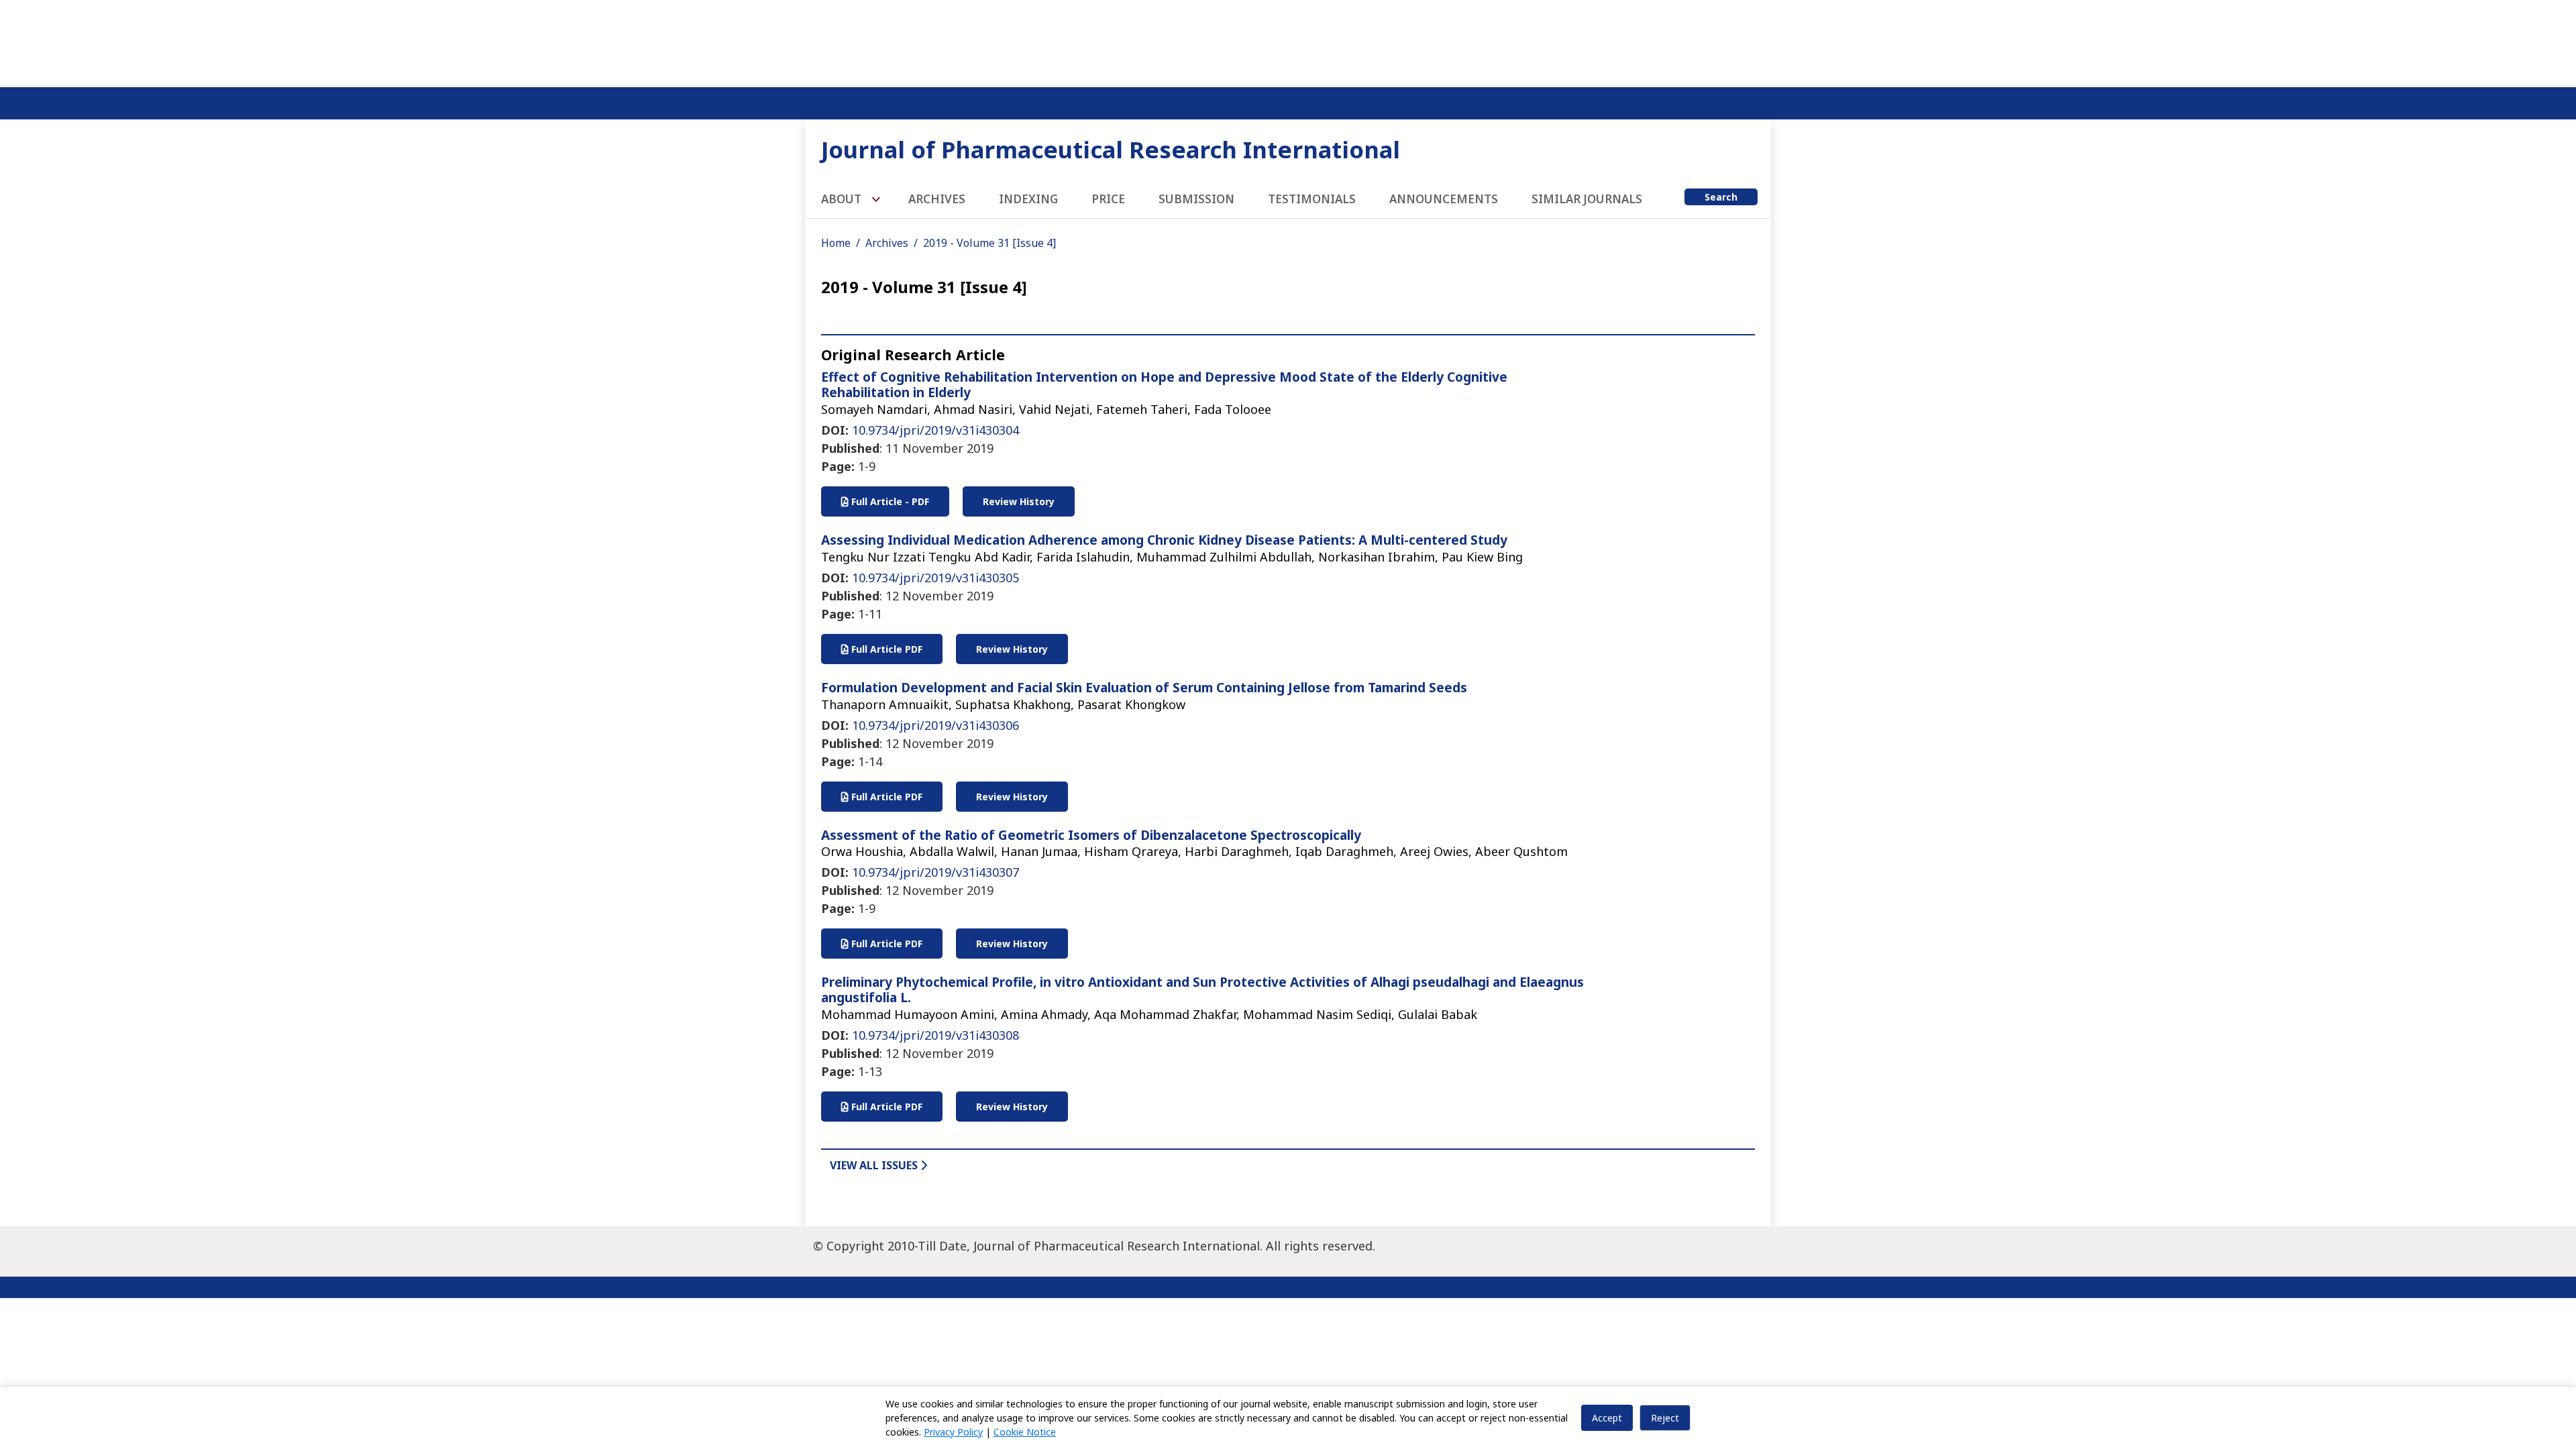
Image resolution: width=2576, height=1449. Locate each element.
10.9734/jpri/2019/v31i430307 (935, 872)
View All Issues (875, 1165)
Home (836, 243)
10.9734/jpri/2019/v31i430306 (935, 725)
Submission (1196, 199)
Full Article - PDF (889, 501)
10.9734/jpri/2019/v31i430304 (935, 430)
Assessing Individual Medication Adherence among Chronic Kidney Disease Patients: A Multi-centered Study (1164, 540)
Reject (1665, 1418)
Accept (1607, 1418)
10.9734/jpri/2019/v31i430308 (935, 1035)
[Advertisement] (1288, 40)
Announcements (1444, 199)
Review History (1019, 501)
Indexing (1028, 199)
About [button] (843, 199)
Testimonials (1312, 199)
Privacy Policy (953, 1432)
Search (1721, 197)
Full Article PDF (885, 649)
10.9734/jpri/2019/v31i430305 (935, 578)
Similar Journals (1587, 199)
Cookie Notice (1025, 1432)
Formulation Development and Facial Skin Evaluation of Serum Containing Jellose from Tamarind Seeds (1144, 688)
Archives (937, 199)
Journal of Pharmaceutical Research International (1111, 149)
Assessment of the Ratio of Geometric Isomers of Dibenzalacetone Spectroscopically (1091, 835)
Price (1108, 199)
